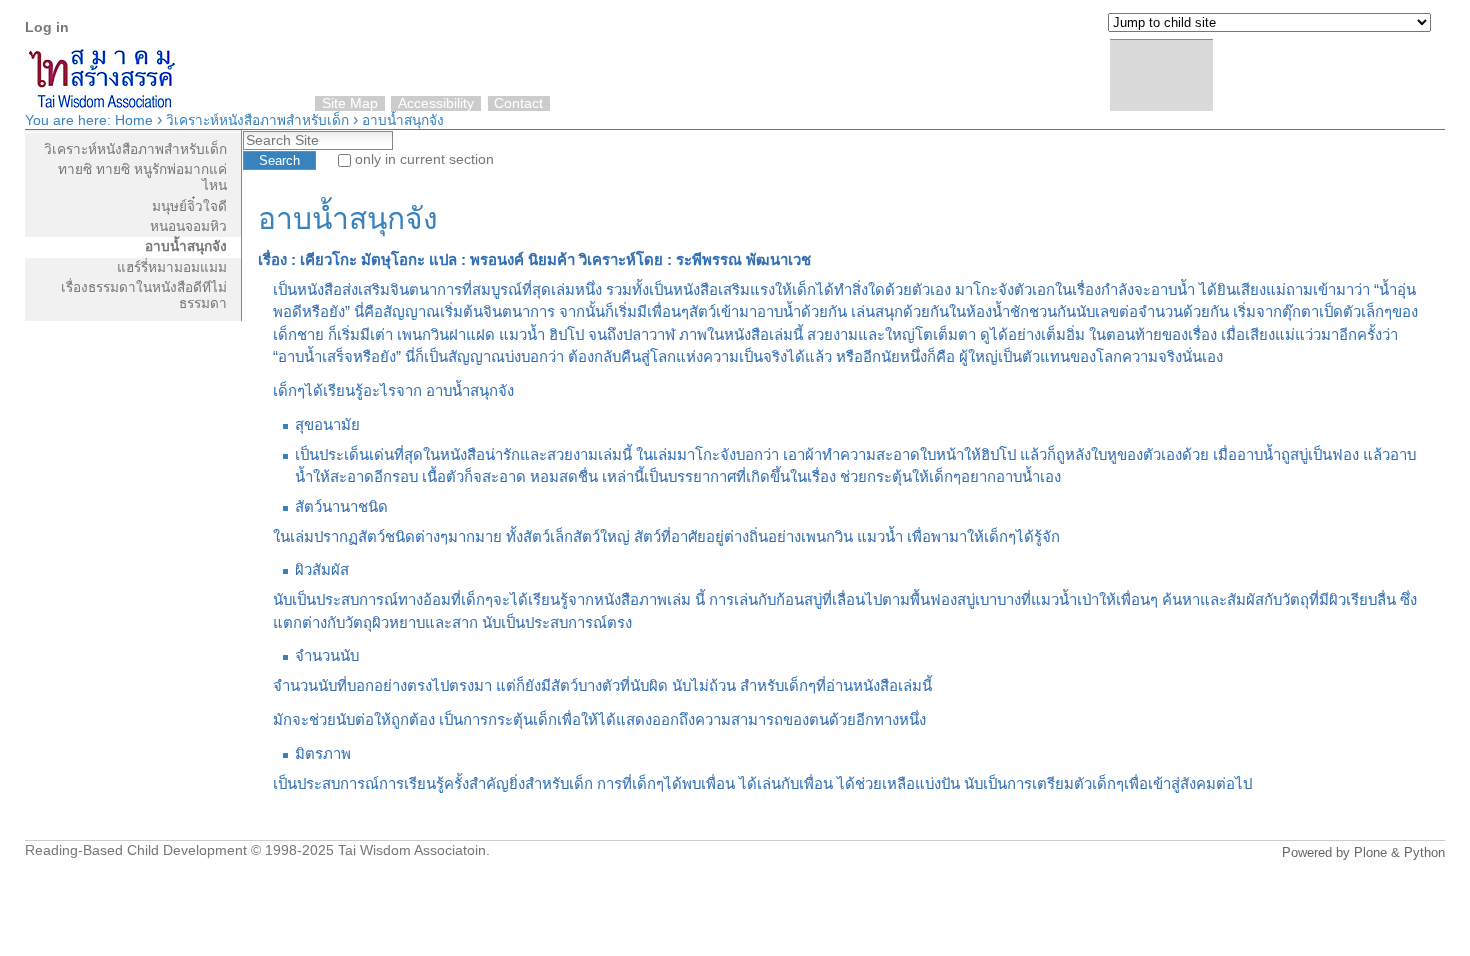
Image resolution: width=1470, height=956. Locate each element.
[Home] (1425, 69)
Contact (518, 103)
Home (134, 120)
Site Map (350, 103)
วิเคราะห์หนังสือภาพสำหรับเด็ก (257, 120)
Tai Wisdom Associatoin (412, 850)
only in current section (424, 159)
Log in (47, 27)
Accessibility (436, 103)
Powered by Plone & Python (1363, 852)
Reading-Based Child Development (136, 850)
